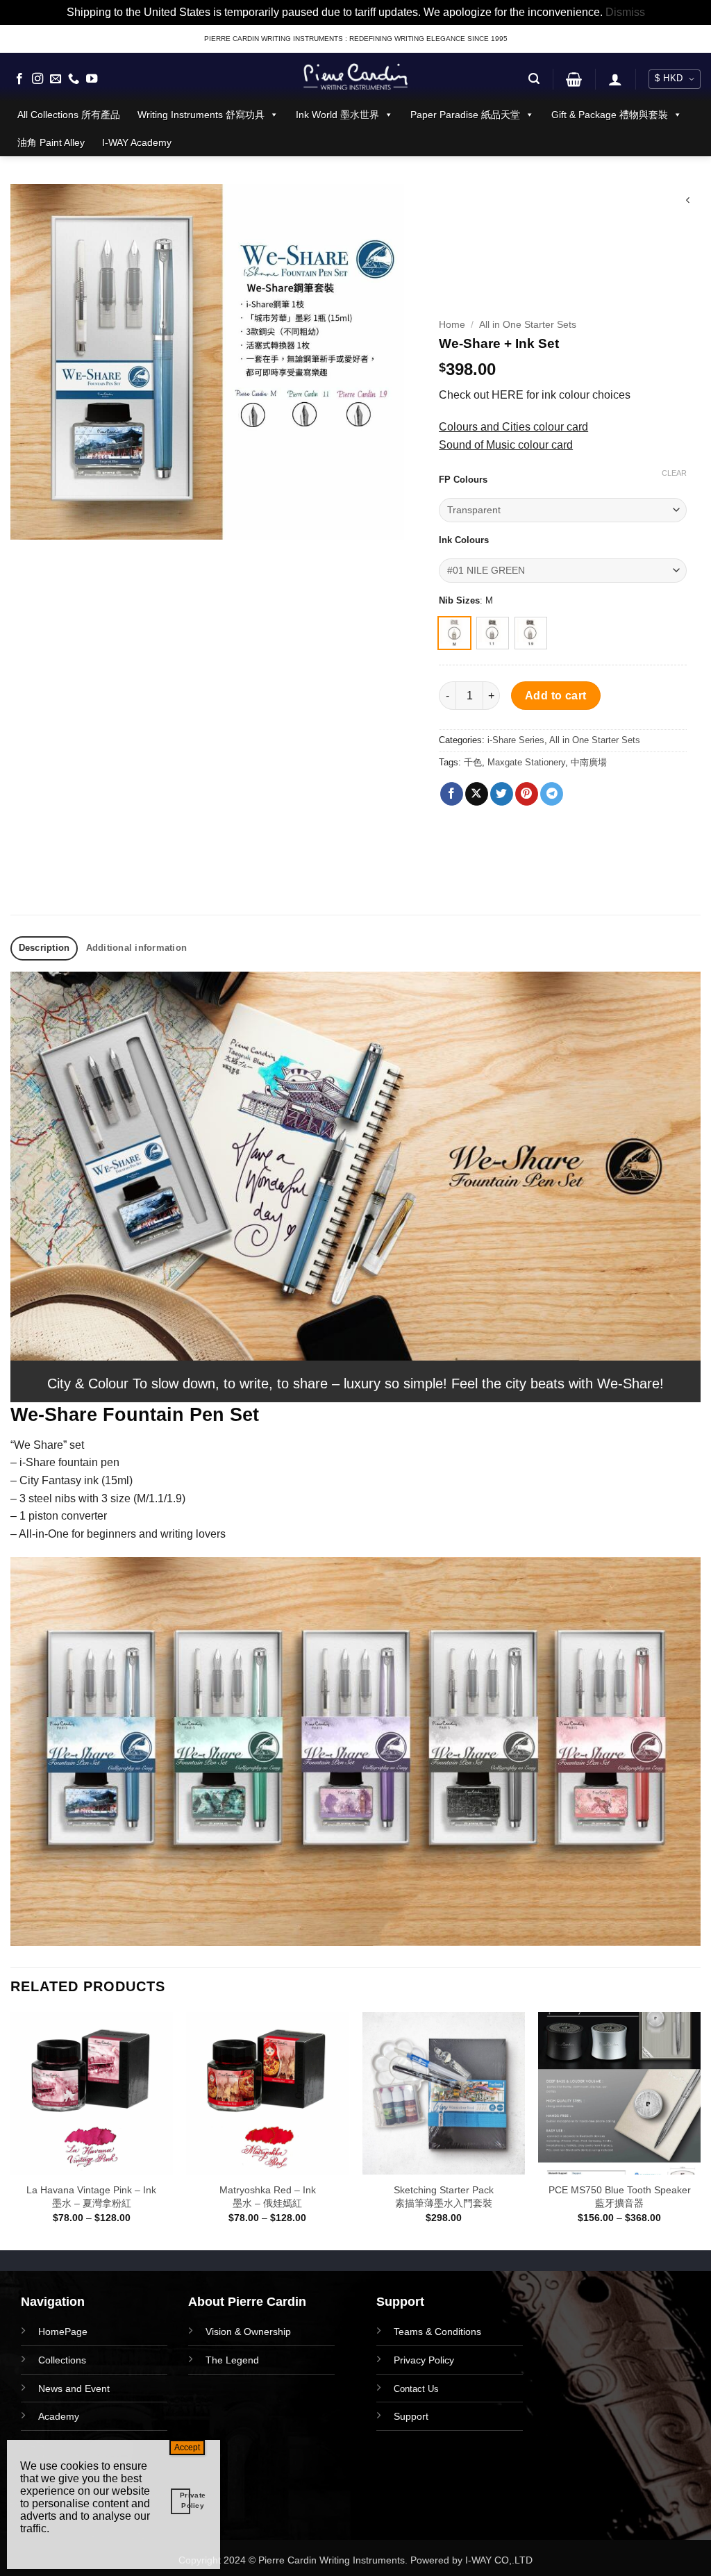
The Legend (232, 2360)
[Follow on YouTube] (92, 79)
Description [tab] (44, 948)
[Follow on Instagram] (37, 79)
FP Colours (463, 480)
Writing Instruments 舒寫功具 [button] (201, 115)
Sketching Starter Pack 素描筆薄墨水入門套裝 (444, 2196)
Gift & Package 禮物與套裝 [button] (610, 115)
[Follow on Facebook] (19, 79)
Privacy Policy (424, 2360)
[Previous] (11, 2129)
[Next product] (688, 202)
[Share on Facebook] (452, 794)
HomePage (63, 2332)
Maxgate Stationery (526, 762)
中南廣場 (589, 762)
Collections (62, 2360)
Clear (674, 473)
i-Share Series (516, 740)
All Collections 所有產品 (69, 115)
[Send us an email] (56, 79)
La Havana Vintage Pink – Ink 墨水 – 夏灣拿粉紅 (91, 2196)
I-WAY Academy (137, 142)
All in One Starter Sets (528, 325)
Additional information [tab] (137, 948)
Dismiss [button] (625, 12)
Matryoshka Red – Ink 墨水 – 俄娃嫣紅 (268, 2196)
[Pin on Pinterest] (527, 794)
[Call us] (74, 79)
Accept (187, 2448)
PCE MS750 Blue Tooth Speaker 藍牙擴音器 (620, 2196)
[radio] (454, 633)
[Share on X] (477, 794)
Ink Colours (464, 540)
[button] (534, 79)
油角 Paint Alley (51, 142)
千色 (473, 762)
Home (452, 325)
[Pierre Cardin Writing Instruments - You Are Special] (355, 76)
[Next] (700, 2129)
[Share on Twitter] (502, 794)
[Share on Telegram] (552, 794)
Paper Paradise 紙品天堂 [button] (465, 115)
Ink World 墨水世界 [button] (337, 115)
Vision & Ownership (248, 2332)
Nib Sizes (459, 601)
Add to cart (556, 696)
